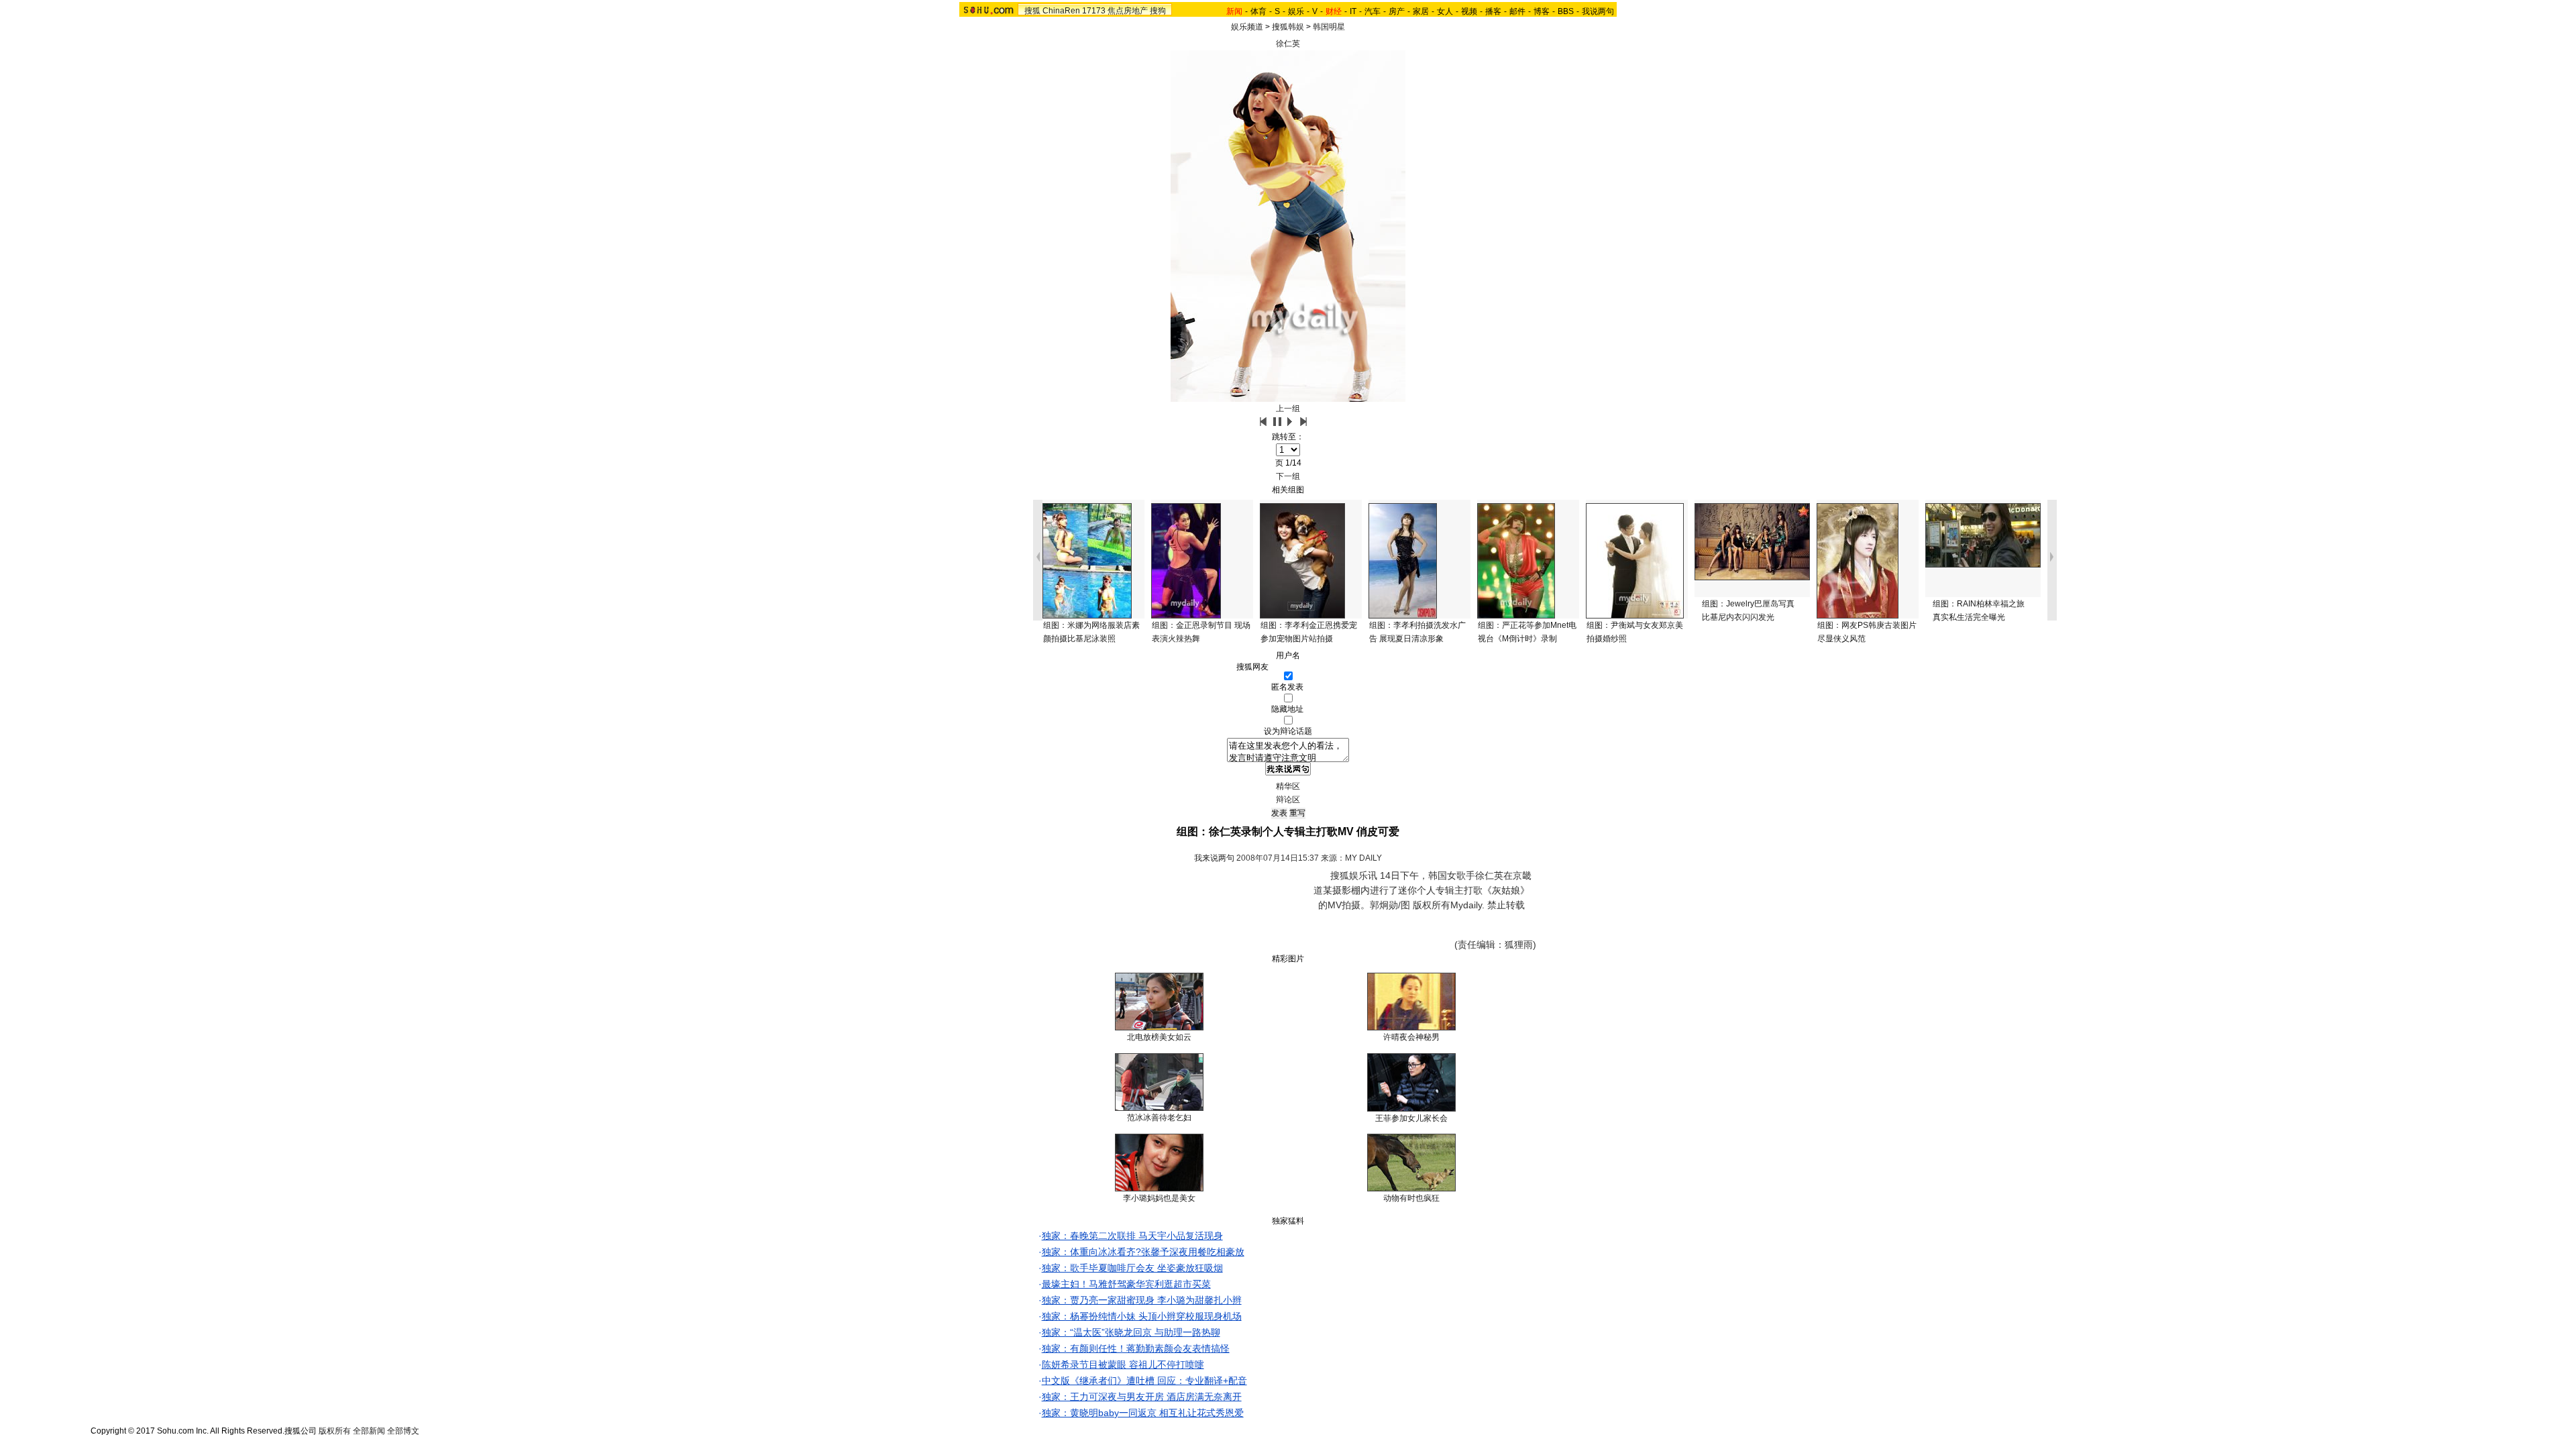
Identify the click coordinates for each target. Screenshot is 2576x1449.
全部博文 (403, 1431)
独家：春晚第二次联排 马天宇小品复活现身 (1132, 1236)
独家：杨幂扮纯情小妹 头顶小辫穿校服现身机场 (1142, 1316)
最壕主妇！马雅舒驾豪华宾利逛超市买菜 (1126, 1284)
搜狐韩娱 (1288, 27)
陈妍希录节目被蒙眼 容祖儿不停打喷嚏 (1123, 1364)
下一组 (1288, 476)
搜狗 (1158, 11)
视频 (1469, 11)
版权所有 (335, 1431)
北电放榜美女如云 (1159, 1037)
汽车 (1373, 11)
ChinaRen (1061, 11)
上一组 (1288, 409)
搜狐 (1032, 11)
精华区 (1288, 786)
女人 (1445, 11)
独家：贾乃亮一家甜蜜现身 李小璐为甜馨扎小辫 (1142, 1300)
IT (1353, 11)
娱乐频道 (1247, 27)
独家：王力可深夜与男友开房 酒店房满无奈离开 (1142, 1397)
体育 (1258, 11)
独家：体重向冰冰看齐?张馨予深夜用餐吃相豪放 (1143, 1252)
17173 (1094, 11)
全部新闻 (369, 1431)
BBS (1566, 11)
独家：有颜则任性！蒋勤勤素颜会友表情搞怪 (1136, 1348)
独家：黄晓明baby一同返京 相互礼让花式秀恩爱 (1143, 1413)
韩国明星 (1329, 27)
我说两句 (1598, 11)
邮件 (1517, 11)
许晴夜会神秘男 (1411, 1037)
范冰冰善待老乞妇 (1159, 1118)
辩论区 (1288, 800)
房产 (1397, 11)
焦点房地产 (1128, 11)
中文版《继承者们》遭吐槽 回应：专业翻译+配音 (1144, 1381)
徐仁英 (1288, 44)
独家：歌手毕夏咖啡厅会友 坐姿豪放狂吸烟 (1132, 1268)
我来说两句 (1214, 858)
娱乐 (1296, 11)
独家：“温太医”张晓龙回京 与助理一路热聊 (1131, 1332)
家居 (1421, 11)
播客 (1493, 11)
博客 (1542, 11)
